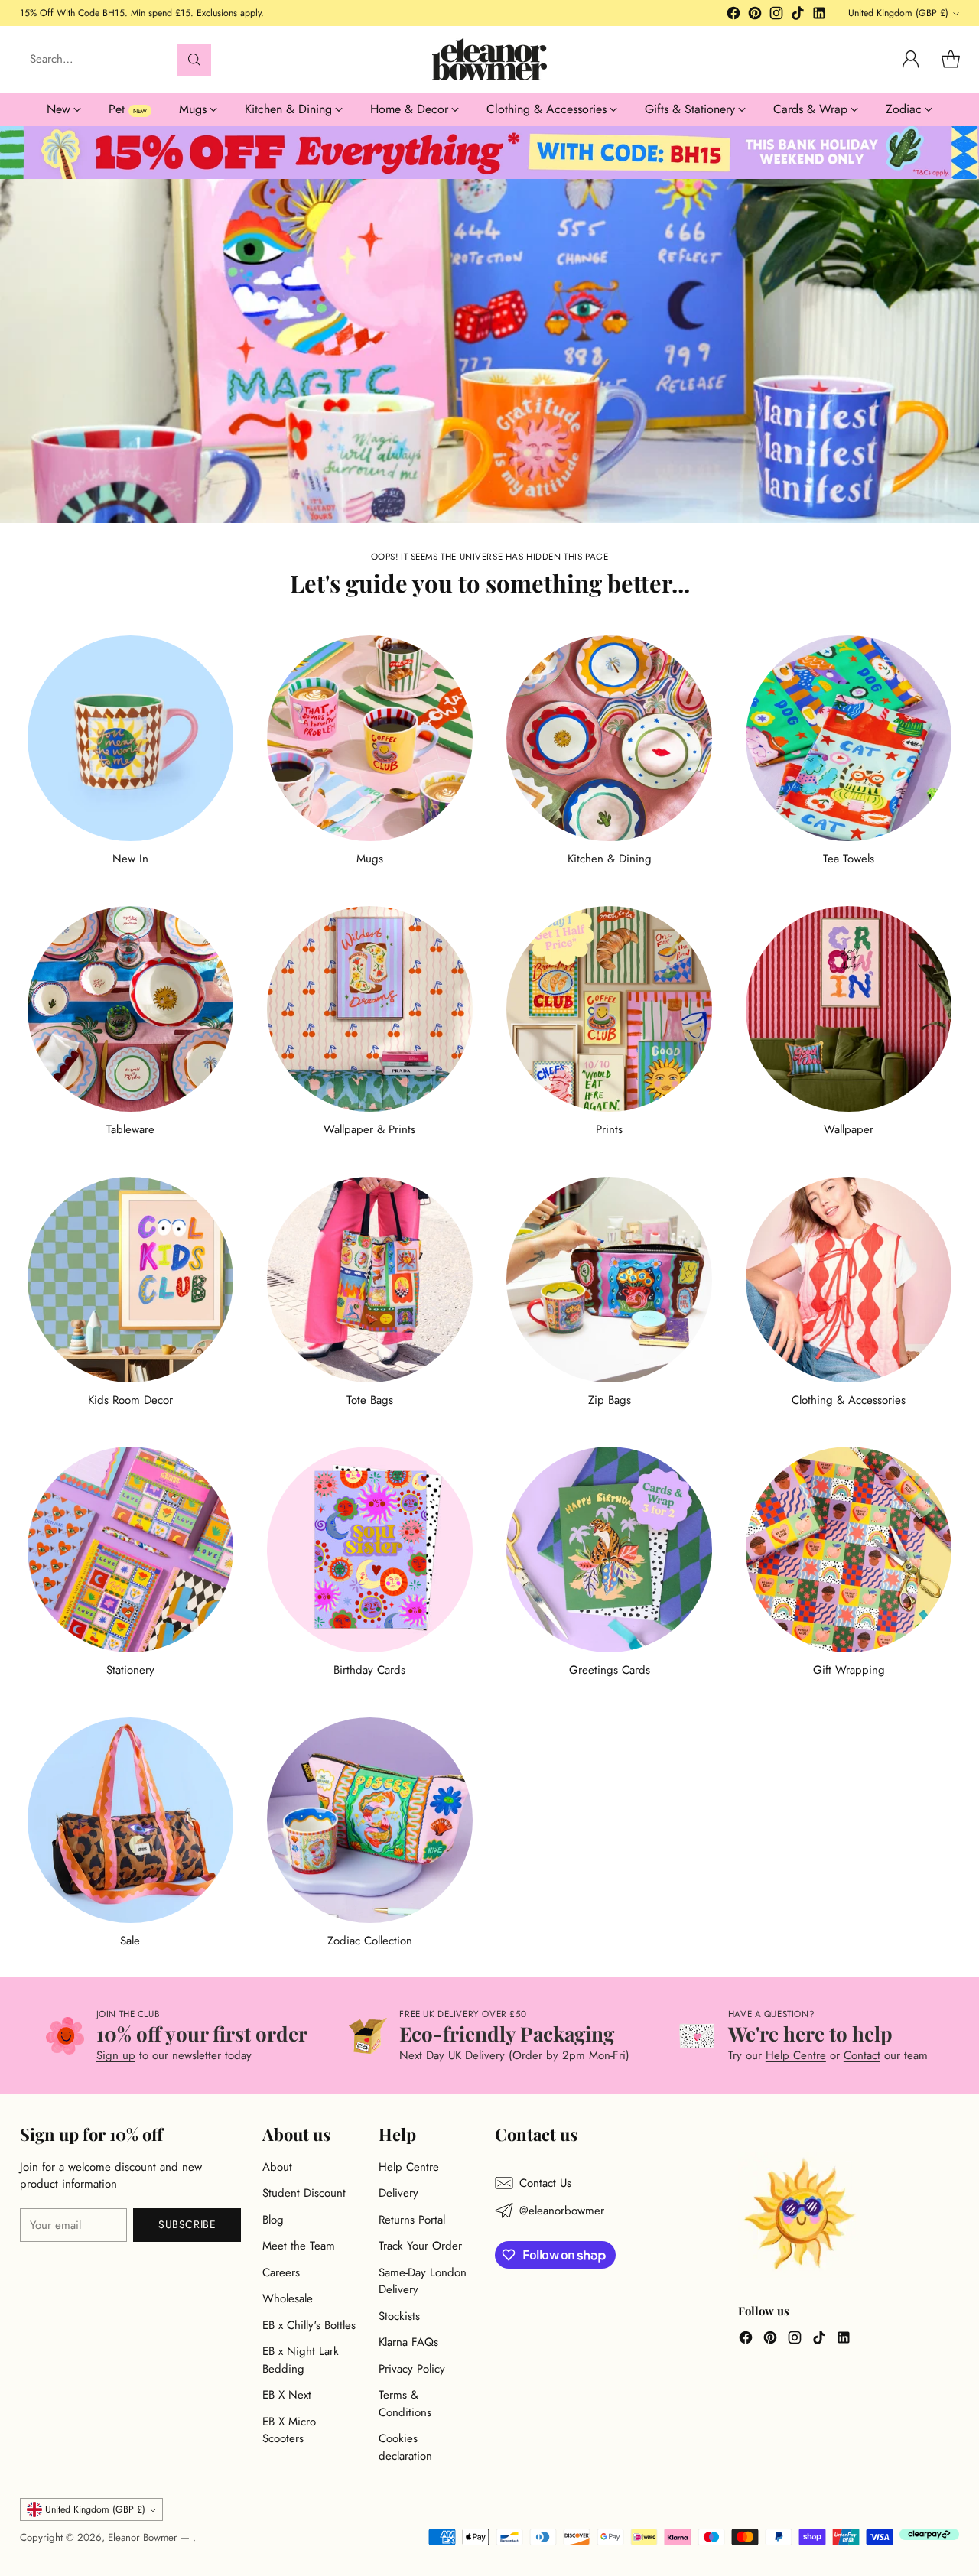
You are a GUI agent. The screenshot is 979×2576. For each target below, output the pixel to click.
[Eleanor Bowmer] (489, 59)
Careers (281, 2272)
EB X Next (287, 2395)
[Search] (194, 60)
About (277, 2167)
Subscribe (187, 2224)
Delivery (398, 2193)
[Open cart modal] (951, 60)
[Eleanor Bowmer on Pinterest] (755, 16)
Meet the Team (299, 2246)
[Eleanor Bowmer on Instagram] (776, 16)
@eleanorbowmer (562, 2211)
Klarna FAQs (408, 2342)
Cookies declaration (405, 2447)
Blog (273, 2220)
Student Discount (304, 2193)
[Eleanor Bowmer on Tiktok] (798, 16)
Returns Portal (412, 2220)
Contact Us (545, 2183)
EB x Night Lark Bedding (301, 2360)
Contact (862, 2055)
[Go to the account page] (911, 60)
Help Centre (796, 2055)
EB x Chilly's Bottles (309, 2325)
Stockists (399, 2316)
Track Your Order (420, 2246)
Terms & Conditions (405, 2404)
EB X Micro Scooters (289, 2430)
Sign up (116, 2055)
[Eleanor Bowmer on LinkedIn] (819, 16)
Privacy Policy (412, 2369)
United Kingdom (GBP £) (898, 13)
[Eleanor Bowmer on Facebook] (733, 16)
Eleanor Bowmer (144, 2537)
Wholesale (288, 2298)
